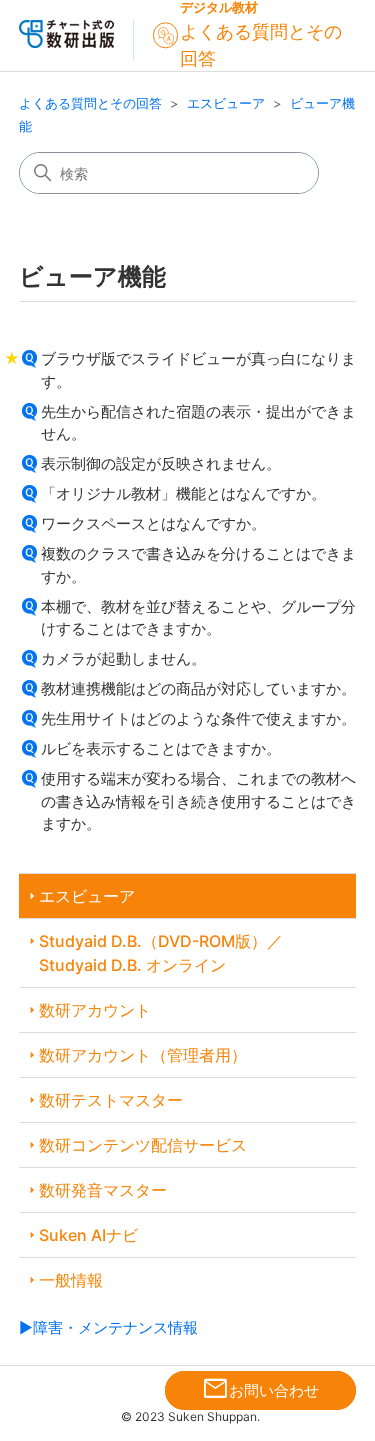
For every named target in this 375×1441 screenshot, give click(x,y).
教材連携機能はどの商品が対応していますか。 (198, 688)
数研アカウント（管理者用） (143, 1055)
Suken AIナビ (88, 1235)
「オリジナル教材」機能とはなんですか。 (183, 493)
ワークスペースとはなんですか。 (153, 523)
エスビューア (226, 103)
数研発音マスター (103, 1190)
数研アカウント (95, 1010)
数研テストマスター (111, 1100)
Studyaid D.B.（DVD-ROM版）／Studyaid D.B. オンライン (161, 953)
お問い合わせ (260, 1389)
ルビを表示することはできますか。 (161, 748)
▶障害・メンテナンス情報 (108, 1327)
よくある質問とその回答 (90, 103)
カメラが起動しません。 (123, 658)
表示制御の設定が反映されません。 (161, 463)
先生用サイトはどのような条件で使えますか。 (198, 718)
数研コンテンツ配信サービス (143, 1145)
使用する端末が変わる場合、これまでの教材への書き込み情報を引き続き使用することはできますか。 (198, 801)
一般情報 (71, 1280)
